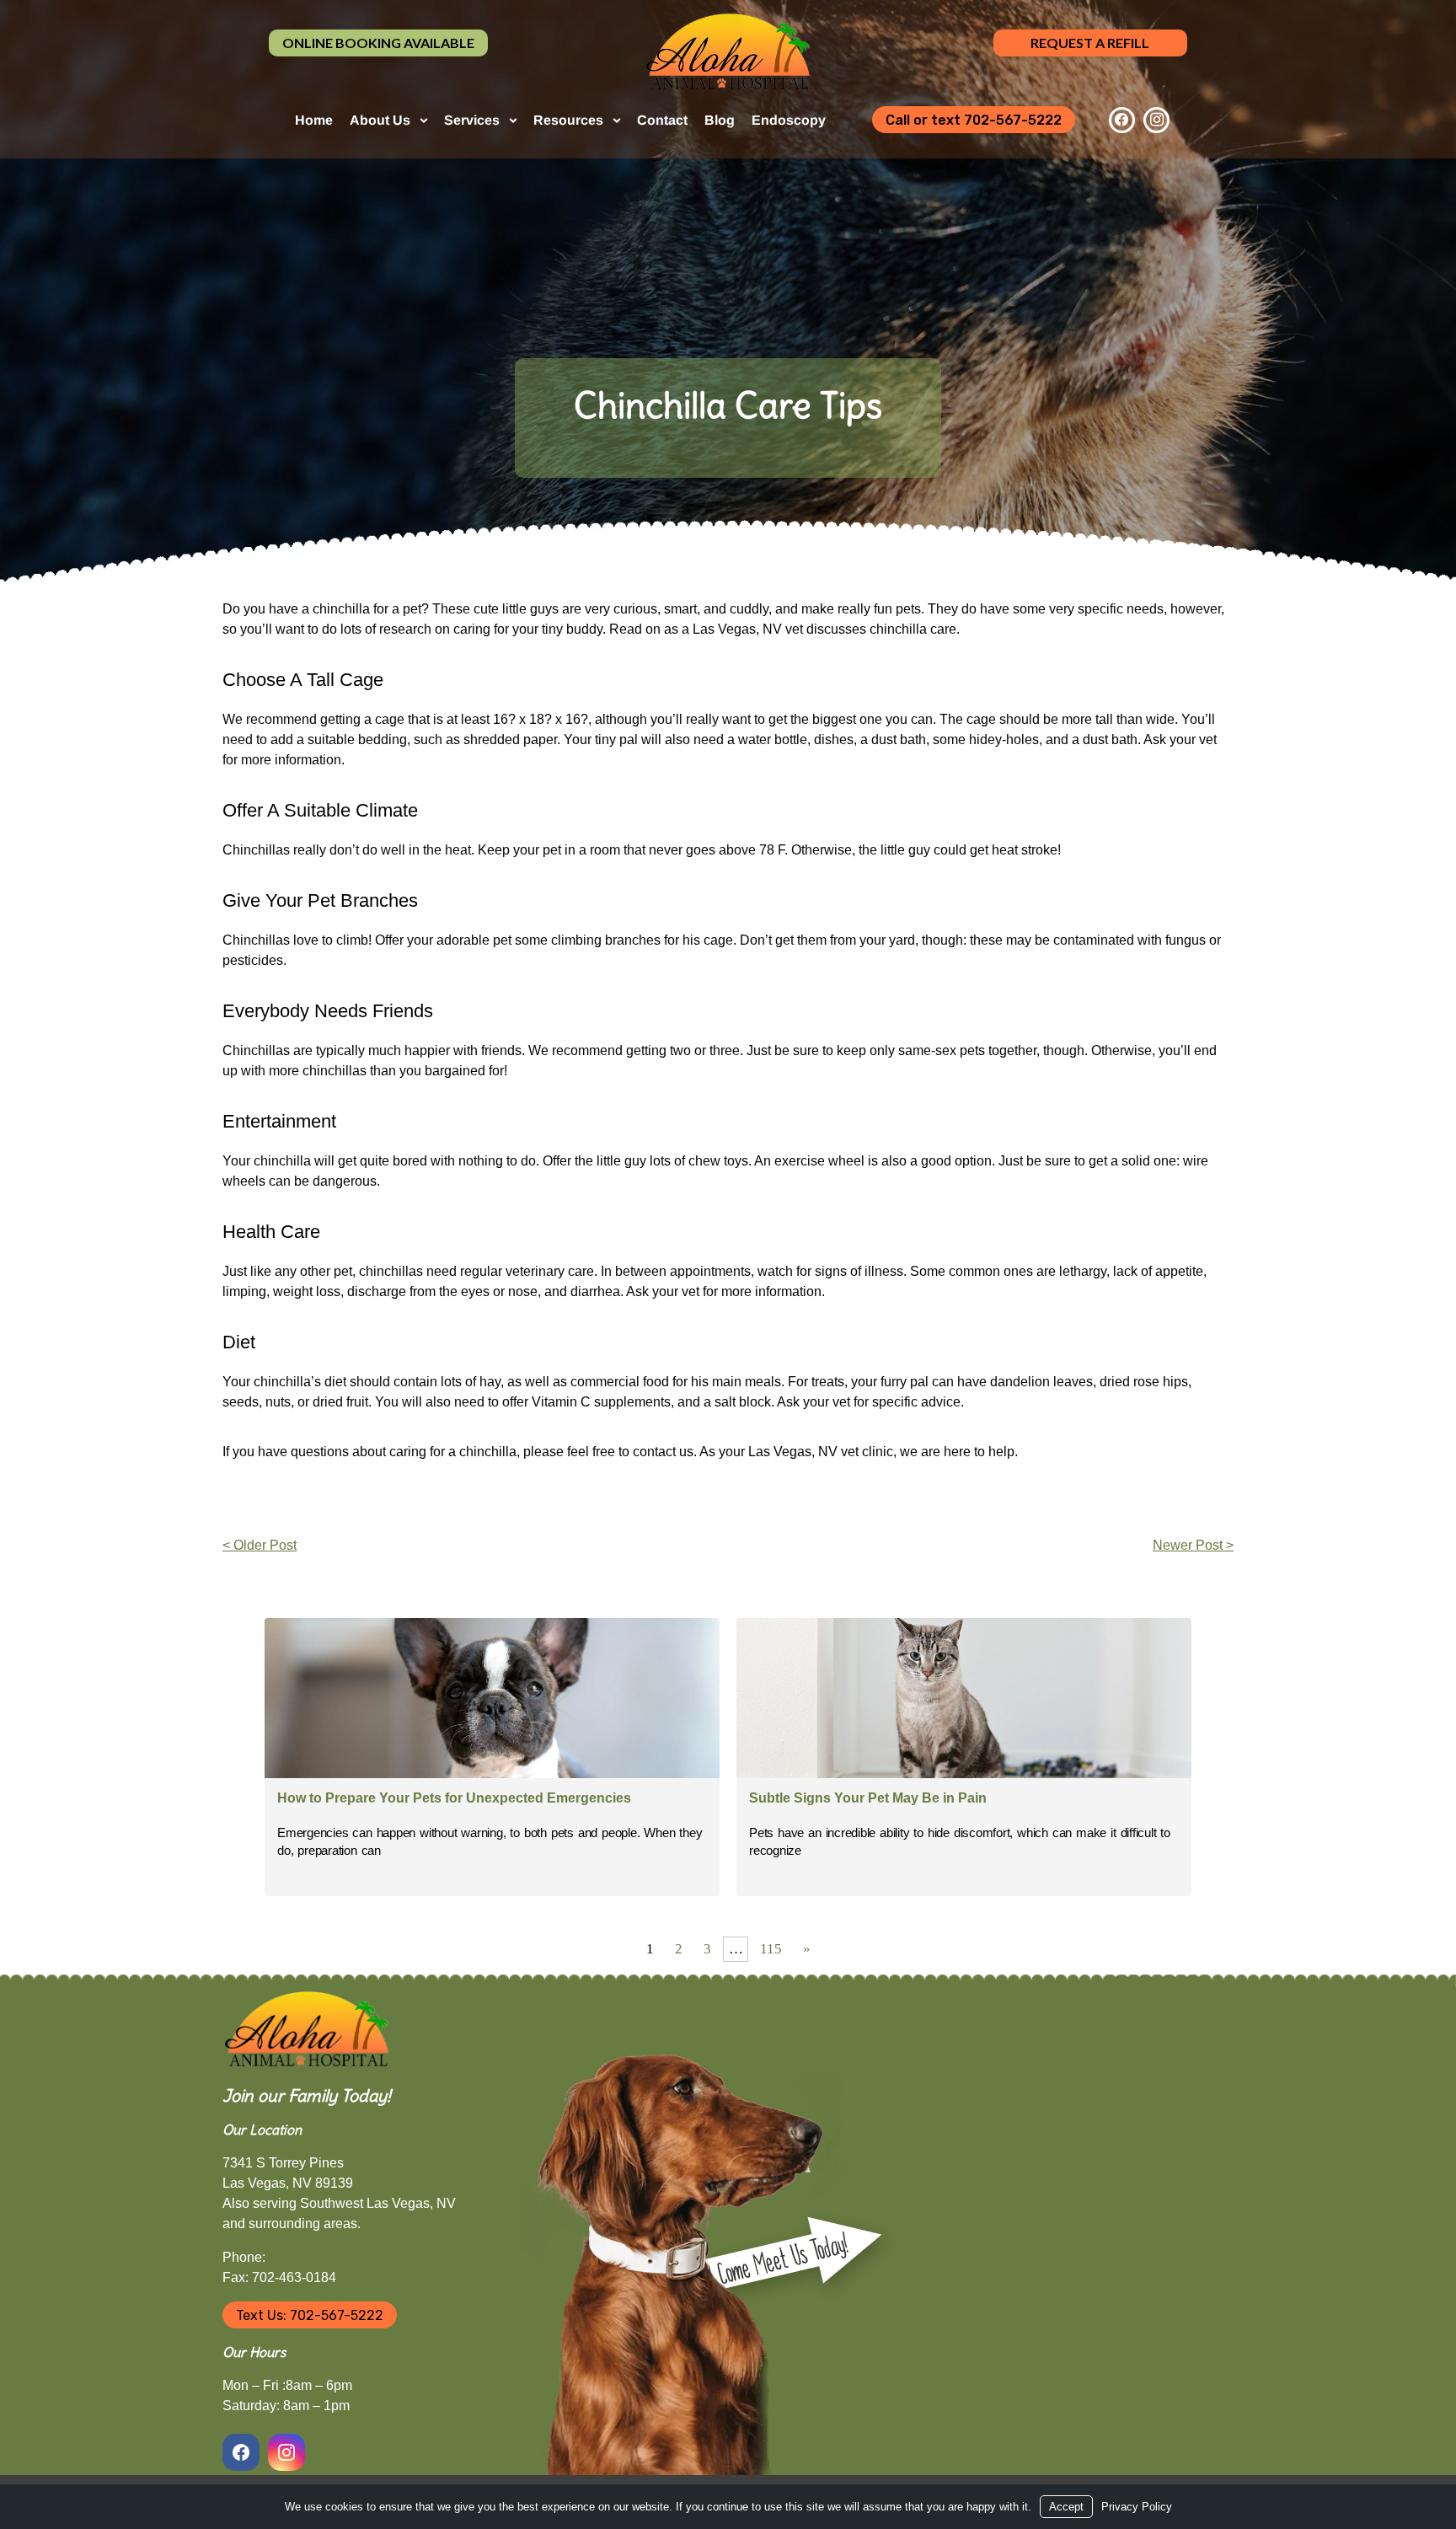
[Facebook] (1122, 120)
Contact (662, 120)
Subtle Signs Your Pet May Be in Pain (868, 1798)
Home (314, 120)
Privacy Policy (1137, 2507)
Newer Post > (1193, 1545)
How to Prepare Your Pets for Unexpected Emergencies (454, 1798)
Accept (1066, 2507)
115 (771, 1949)
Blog (720, 120)
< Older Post (260, 1545)
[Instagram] (1156, 120)
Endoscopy (789, 120)
